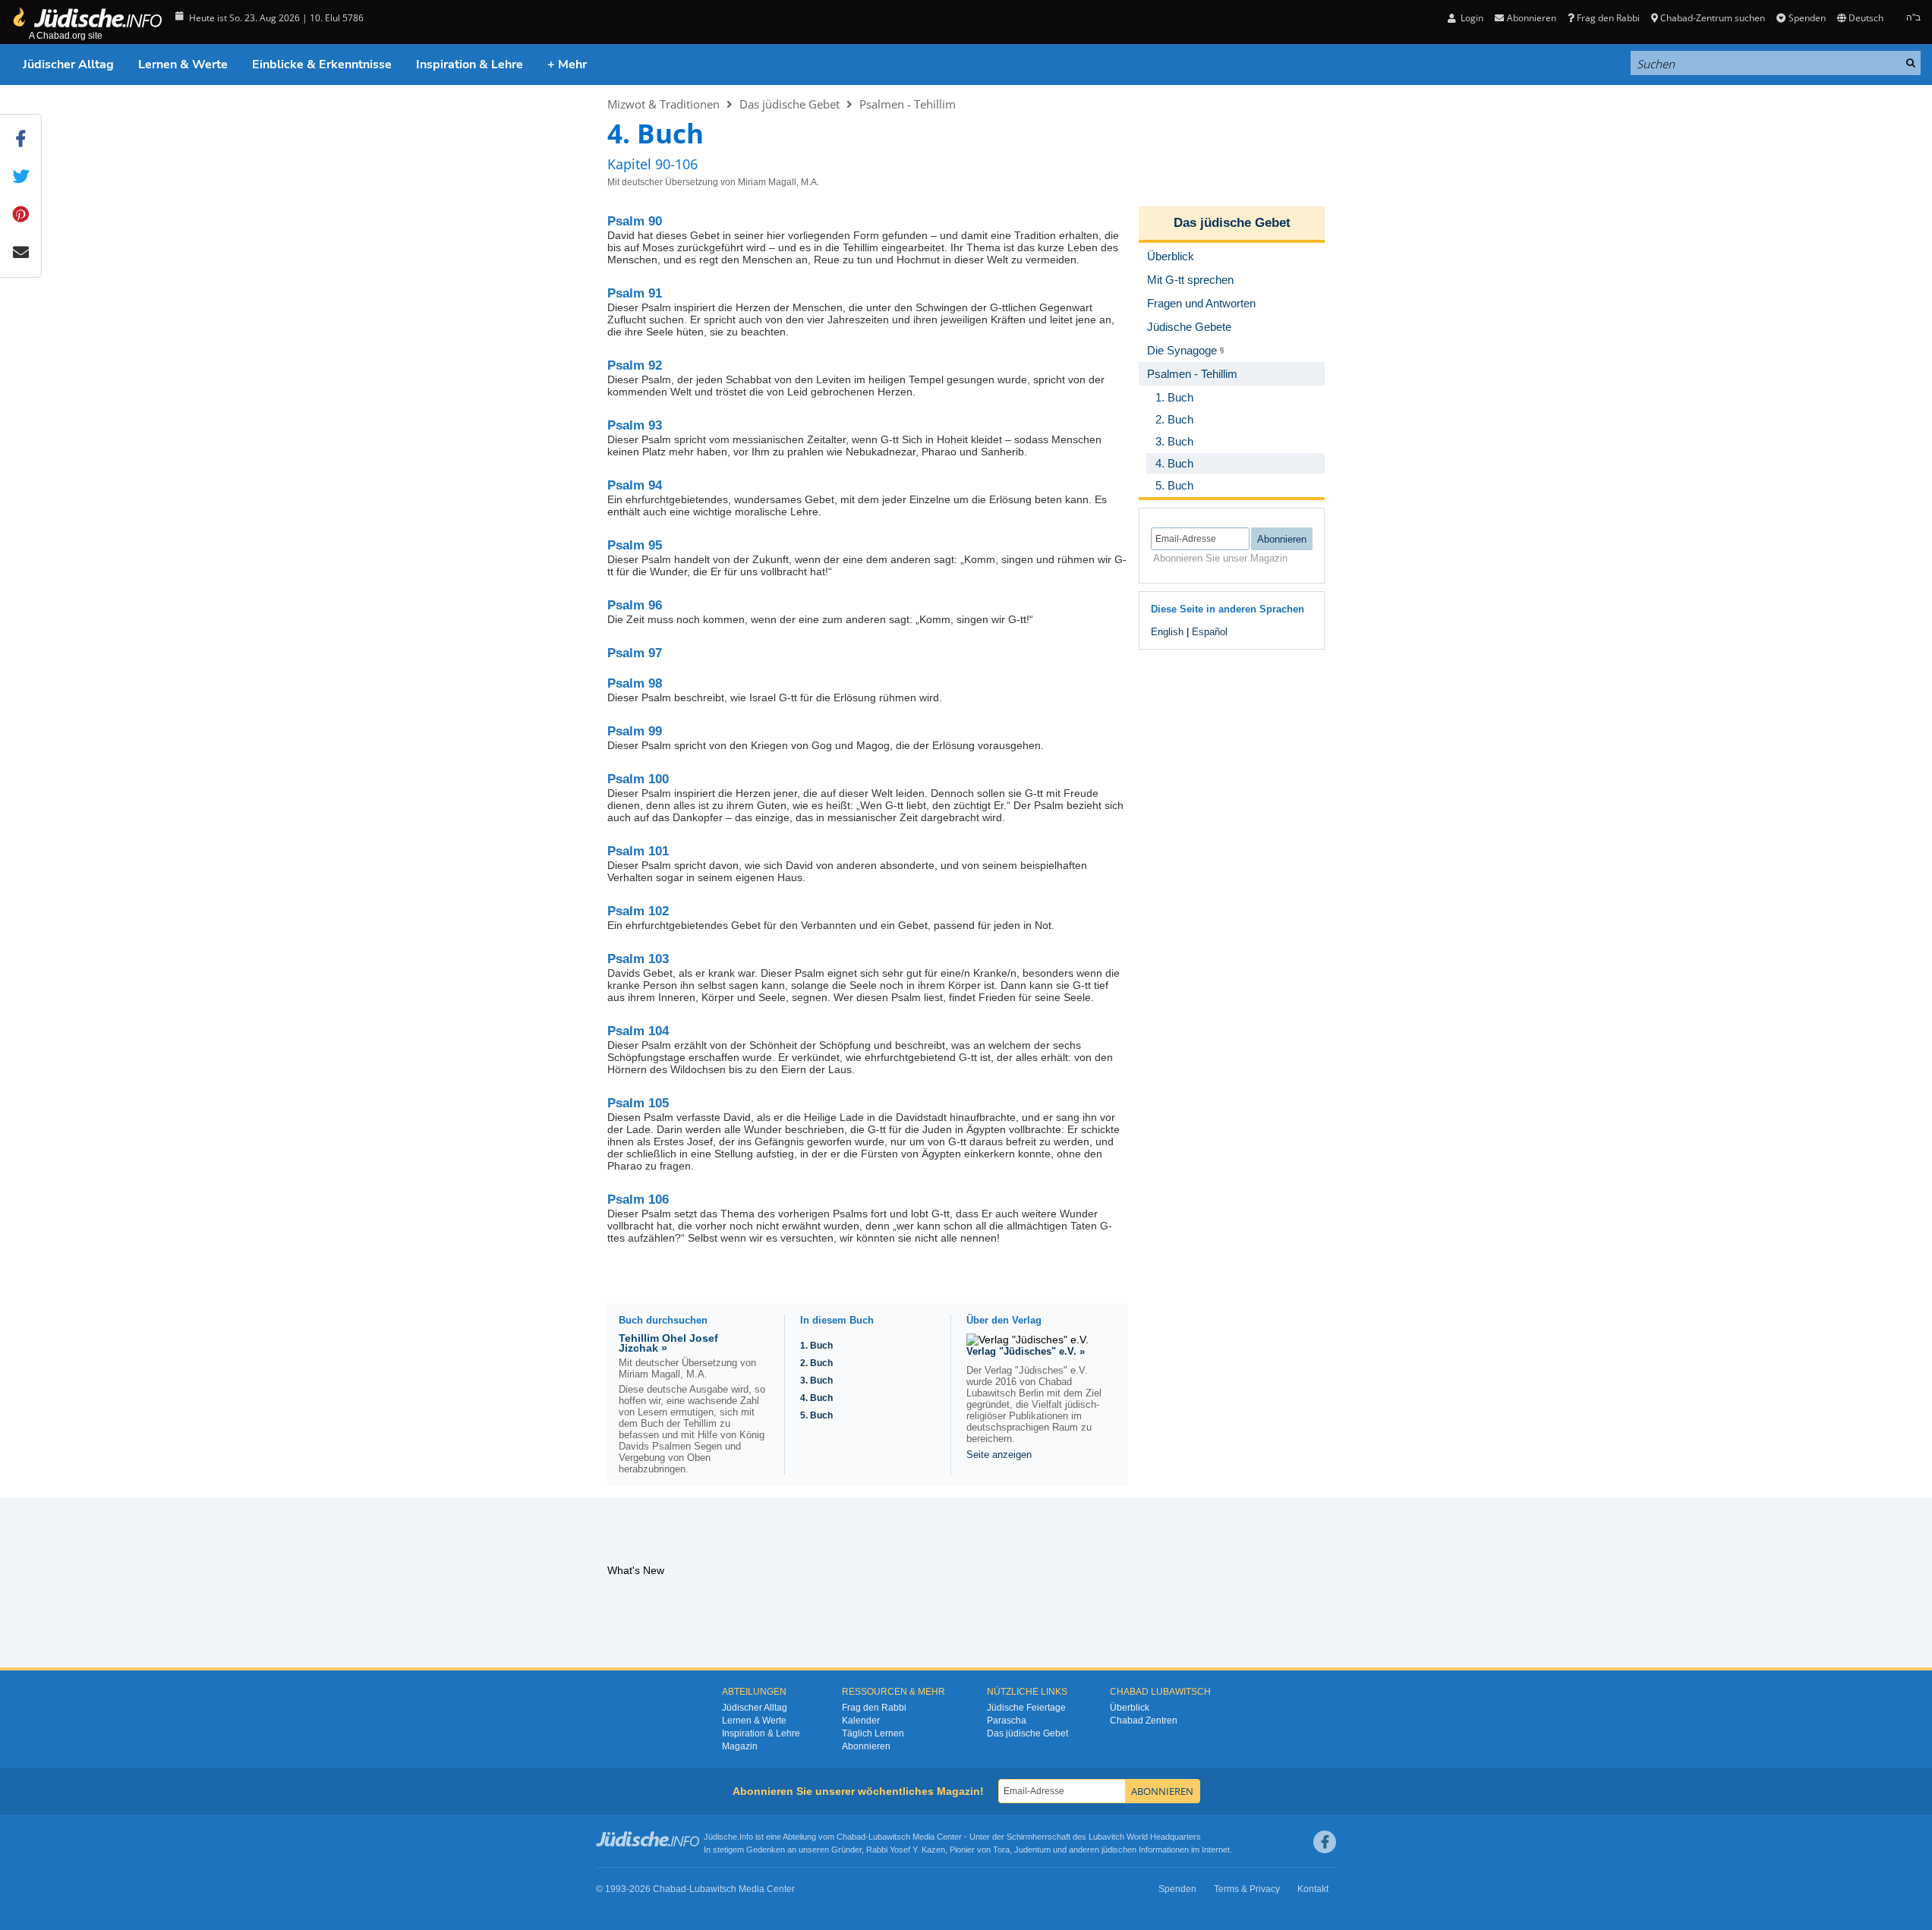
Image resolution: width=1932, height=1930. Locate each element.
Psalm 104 (638, 1031)
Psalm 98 (635, 683)
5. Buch (816, 1415)
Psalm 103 (638, 959)
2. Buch (816, 1363)
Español (1210, 632)
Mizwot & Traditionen (663, 104)
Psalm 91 (635, 293)
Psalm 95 (635, 545)
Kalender (861, 1721)
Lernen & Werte (183, 65)
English (1167, 632)
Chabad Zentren (1144, 1721)
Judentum (1032, 1850)
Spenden (1807, 18)
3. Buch (816, 1381)
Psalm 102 (638, 911)
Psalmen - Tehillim (908, 104)
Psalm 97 (635, 653)
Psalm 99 (635, 731)
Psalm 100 (638, 779)
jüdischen (1119, 1850)
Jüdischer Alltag (68, 65)
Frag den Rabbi (1608, 18)
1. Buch (816, 1346)
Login (1471, 18)
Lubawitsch (889, 1837)
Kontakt (1313, 1889)
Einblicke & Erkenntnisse (322, 65)
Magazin (740, 1746)
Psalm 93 (635, 425)
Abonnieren (866, 1746)
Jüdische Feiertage (1026, 1708)
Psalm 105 (638, 1103)
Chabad (851, 1837)
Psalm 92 (635, 365)
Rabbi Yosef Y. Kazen (906, 1850)
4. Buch (816, 1398)
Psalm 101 (638, 851)
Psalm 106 (638, 1200)
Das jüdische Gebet (790, 104)
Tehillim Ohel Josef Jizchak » (668, 1343)
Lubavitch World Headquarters (1145, 1837)
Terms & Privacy (1247, 1889)
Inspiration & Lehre (470, 65)
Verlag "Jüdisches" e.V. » (1026, 1351)
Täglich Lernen (873, 1733)
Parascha (1007, 1721)
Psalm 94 (635, 485)
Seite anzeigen (999, 1455)
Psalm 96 (635, 605)
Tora (1001, 1850)
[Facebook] (1325, 1842)
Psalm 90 (635, 221)
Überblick (1130, 1708)
